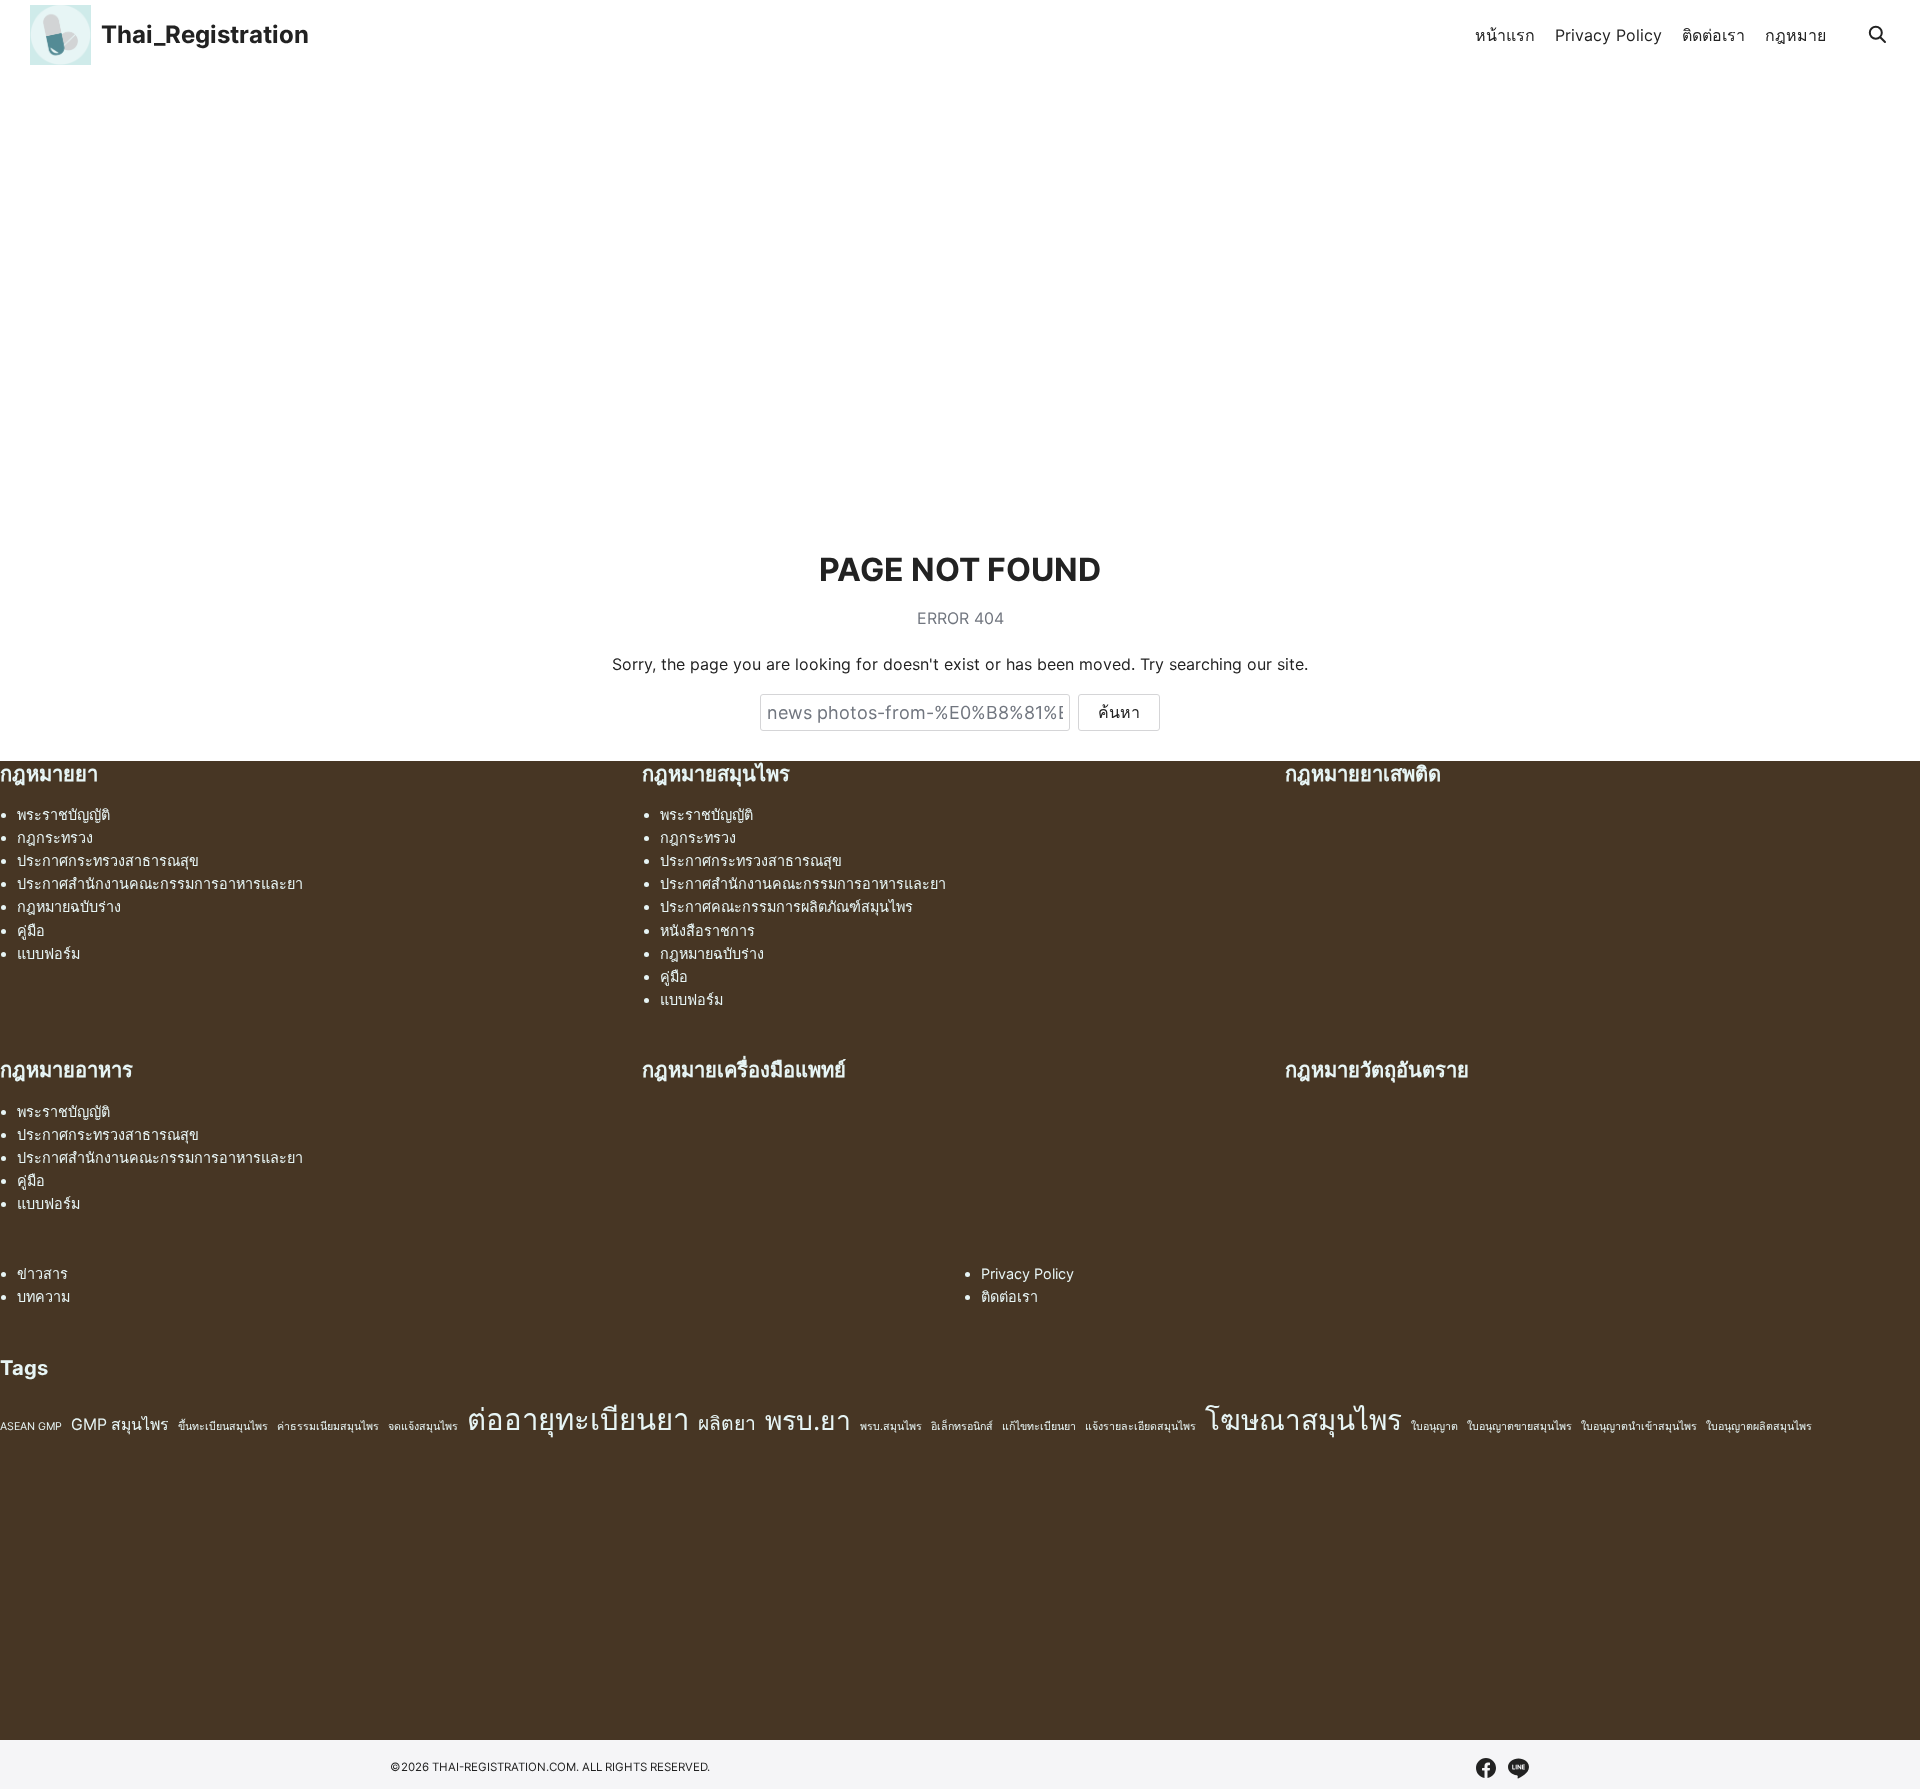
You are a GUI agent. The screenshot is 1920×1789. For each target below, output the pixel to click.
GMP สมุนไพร (120, 1424)
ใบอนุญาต (1434, 1426)
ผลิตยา (727, 1423)
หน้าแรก (1505, 35)
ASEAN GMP (31, 1426)
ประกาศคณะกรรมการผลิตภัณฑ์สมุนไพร (786, 906)
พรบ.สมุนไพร (891, 1426)
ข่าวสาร (42, 1273)
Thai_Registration (205, 34)
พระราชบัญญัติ (63, 814)
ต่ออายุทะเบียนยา (578, 1419)
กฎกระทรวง (55, 837)
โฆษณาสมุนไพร (1303, 1420)
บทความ (43, 1296)
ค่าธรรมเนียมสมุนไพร (328, 1426)
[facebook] (1486, 1768)
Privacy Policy (1608, 35)
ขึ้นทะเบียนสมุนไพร (223, 1426)
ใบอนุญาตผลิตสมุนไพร (1759, 1426)
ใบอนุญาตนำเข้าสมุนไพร (1639, 1426)
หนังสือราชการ (707, 930)
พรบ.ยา (808, 1420)
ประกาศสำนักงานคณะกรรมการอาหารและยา (160, 883)
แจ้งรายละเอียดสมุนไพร (1140, 1426)
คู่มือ (31, 930)
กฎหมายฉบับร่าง (69, 906)
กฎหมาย (1795, 35)
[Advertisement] (960, 220)
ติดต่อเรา (1713, 35)
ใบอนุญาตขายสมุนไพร (1519, 1426)
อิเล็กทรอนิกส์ (962, 1426)
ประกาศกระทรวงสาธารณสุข (108, 860)
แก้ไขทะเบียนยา (1039, 1426)
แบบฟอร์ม (48, 953)
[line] (1518, 1768)
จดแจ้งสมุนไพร (423, 1426)
